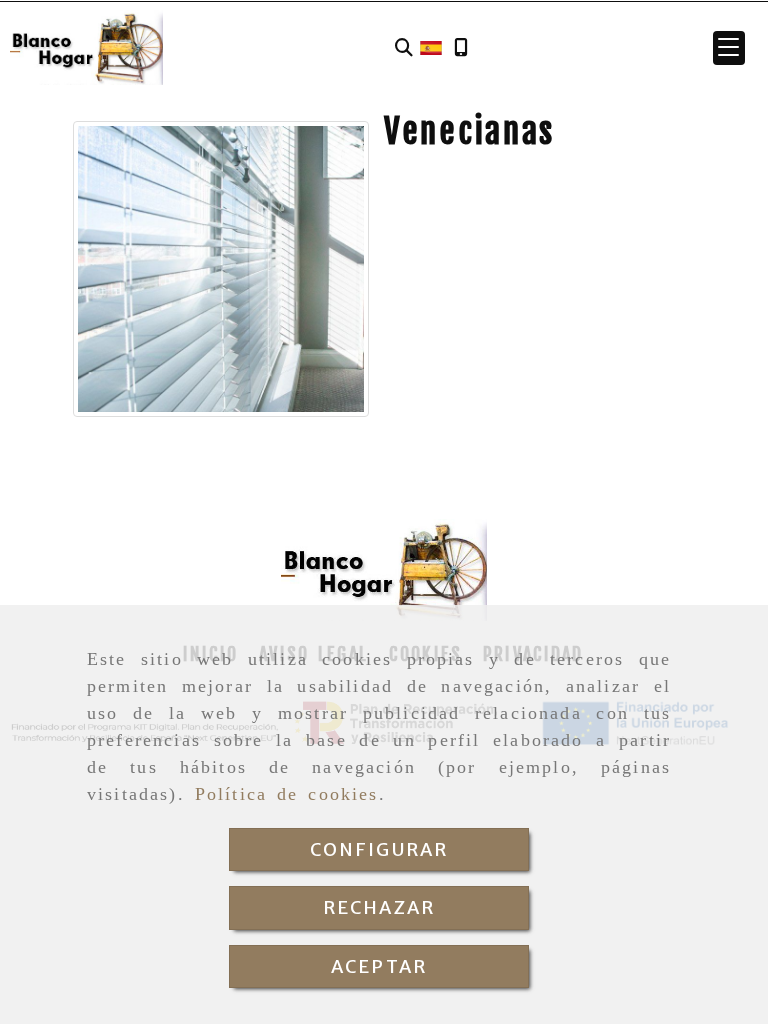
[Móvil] (461, 47)
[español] (431, 46)
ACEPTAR (379, 966)
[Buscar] (404, 47)
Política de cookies (287, 794)
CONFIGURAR (379, 849)
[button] (729, 48)
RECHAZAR (379, 907)
